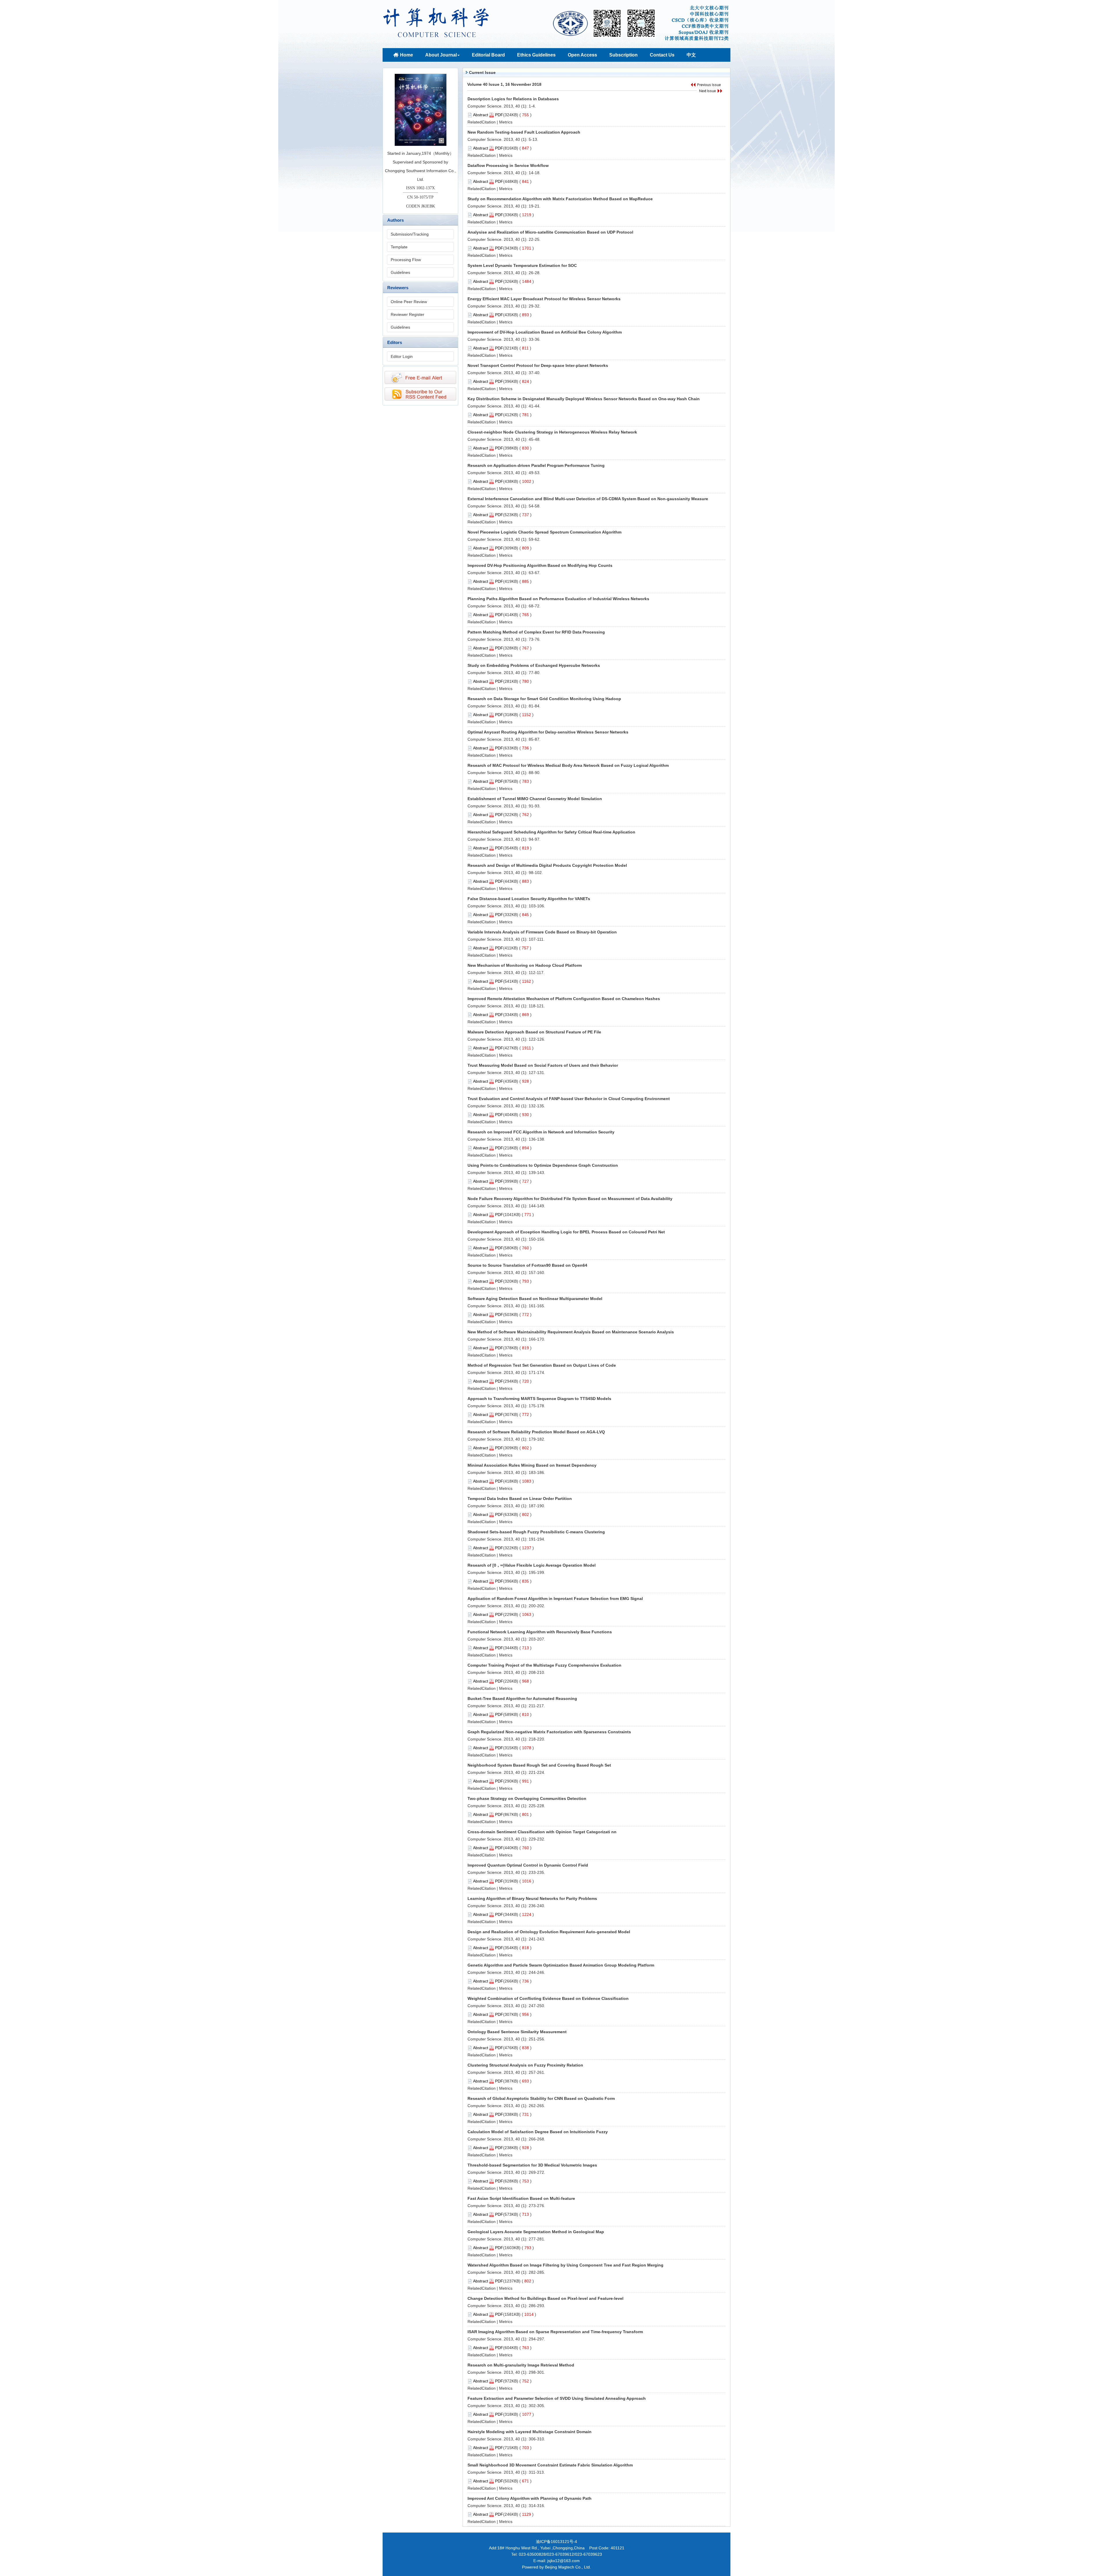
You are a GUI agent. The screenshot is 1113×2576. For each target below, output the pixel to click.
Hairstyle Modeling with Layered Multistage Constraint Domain (530, 2432)
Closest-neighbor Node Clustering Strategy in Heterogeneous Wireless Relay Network (552, 432)
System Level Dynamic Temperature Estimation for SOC (522, 265)
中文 (691, 55)
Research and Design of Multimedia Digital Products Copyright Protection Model (547, 865)
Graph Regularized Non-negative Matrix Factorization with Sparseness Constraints (549, 1732)
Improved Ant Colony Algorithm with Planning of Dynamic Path (530, 2498)
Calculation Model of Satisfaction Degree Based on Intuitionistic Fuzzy (538, 2132)
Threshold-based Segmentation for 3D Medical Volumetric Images (532, 2165)
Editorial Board (488, 55)
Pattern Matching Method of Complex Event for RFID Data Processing (536, 632)
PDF (499, 115)
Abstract (481, 115)
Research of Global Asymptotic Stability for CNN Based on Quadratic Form (541, 2098)
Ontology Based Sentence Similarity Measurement (517, 2032)
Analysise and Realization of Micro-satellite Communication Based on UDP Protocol (550, 232)
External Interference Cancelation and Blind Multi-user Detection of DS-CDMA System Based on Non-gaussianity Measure (588, 499)
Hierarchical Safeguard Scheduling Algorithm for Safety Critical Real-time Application (551, 832)
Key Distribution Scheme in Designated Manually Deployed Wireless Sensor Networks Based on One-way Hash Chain (584, 399)
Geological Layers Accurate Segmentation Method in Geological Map (536, 2232)
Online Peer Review (409, 302)
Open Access (582, 55)
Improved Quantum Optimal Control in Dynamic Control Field (528, 1865)
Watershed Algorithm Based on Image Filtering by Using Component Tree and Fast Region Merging (565, 2265)
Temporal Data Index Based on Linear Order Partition (520, 1499)
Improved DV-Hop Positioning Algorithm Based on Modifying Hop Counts (540, 565)
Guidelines (400, 272)
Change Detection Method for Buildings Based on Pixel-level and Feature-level (545, 2298)
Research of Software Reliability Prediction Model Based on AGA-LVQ (536, 1432)
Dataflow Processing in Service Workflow (508, 165)
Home (407, 55)
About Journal (441, 55)
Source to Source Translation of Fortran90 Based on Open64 (527, 1265)
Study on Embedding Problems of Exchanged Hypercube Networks (534, 665)
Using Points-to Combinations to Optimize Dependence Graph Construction (543, 1165)
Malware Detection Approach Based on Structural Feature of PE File (534, 1032)
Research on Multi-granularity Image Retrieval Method (521, 2365)
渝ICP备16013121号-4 (556, 2542)
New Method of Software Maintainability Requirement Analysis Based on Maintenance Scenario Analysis (571, 1332)
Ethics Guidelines (536, 55)
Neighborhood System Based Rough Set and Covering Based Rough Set (539, 1765)
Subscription (623, 55)
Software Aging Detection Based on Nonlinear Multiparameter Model (535, 1299)
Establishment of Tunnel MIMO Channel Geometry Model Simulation (535, 799)
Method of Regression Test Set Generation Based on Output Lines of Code (542, 1365)
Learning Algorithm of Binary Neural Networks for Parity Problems (532, 1898)
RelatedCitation (482, 122)
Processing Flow (406, 260)
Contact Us (662, 55)
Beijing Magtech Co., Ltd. (568, 2567)
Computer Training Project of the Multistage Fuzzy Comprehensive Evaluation (544, 1665)
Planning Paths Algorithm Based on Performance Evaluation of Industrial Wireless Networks (558, 599)
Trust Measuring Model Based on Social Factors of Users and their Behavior (543, 1065)
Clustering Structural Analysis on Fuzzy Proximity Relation (525, 2065)
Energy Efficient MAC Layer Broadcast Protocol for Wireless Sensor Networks (544, 299)
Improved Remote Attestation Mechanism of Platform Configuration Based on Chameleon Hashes (564, 999)
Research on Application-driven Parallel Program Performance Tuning (536, 465)
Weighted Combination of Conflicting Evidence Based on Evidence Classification (548, 1998)
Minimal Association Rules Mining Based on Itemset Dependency (532, 1465)
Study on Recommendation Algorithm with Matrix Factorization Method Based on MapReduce (560, 199)
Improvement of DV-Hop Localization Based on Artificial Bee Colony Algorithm (545, 332)
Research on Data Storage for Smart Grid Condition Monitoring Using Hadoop (544, 699)
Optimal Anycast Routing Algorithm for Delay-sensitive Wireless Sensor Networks (548, 732)
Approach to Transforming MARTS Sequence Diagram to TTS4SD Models (539, 1399)
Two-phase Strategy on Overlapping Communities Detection (527, 1798)
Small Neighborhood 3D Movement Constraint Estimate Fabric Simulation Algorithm (550, 2465)
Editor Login (402, 356)
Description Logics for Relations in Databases (513, 99)
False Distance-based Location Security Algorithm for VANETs (529, 899)
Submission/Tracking (410, 234)
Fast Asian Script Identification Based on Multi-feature (521, 2198)
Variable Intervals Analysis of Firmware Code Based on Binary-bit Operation (542, 932)
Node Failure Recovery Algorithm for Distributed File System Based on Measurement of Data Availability (570, 1199)
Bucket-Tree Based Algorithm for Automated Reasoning (522, 1698)
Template (399, 247)
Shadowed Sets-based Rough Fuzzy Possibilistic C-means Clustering (536, 1532)
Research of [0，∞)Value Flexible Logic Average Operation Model (532, 1565)
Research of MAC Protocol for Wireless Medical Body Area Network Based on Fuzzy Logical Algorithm (568, 765)
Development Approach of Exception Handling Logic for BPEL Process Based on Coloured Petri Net (566, 1232)
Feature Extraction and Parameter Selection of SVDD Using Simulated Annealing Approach (557, 2398)
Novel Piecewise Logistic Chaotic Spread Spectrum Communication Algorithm (544, 532)
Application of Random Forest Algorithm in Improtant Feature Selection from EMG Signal (555, 1599)
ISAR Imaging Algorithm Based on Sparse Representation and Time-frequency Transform (555, 2332)
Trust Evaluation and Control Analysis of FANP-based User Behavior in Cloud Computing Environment (569, 1099)
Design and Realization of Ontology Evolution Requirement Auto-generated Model (549, 1932)
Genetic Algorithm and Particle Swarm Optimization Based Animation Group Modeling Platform (561, 1965)
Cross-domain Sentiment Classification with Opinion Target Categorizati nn (542, 1832)
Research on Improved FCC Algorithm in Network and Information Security (541, 1132)
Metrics (506, 122)
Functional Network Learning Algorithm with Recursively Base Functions (540, 1632)
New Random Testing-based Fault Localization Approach (524, 132)
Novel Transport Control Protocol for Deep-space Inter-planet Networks (538, 365)
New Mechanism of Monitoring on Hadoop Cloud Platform (525, 965)
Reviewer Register (408, 314)
